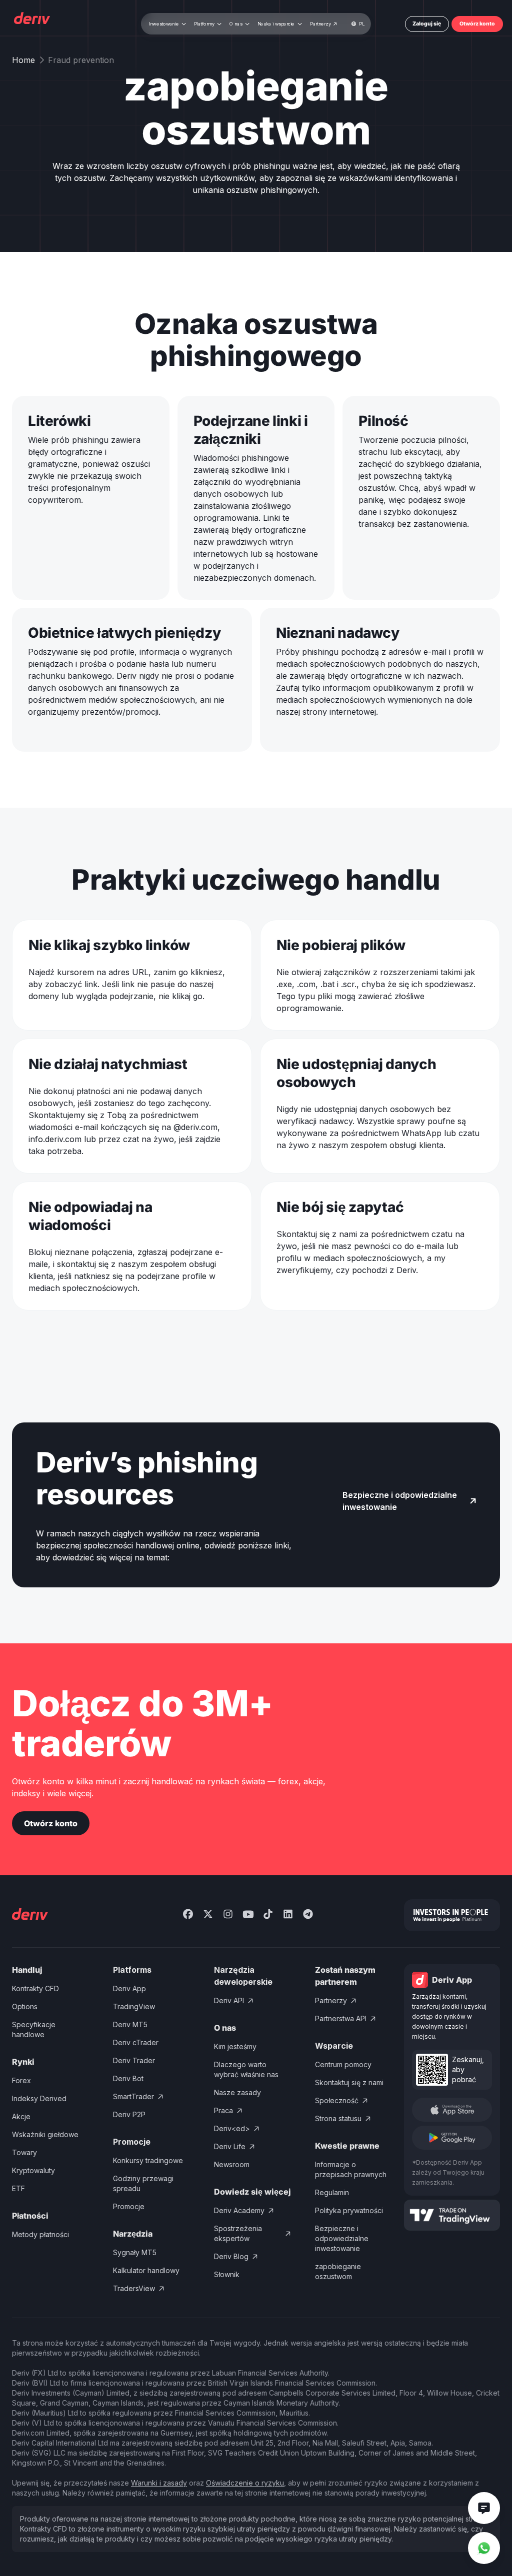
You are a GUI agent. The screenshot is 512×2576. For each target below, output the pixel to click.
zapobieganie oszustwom (338, 2271)
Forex (21, 2080)
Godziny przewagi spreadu (143, 2183)
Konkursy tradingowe (148, 2160)
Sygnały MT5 (135, 2252)
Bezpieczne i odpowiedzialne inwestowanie (342, 2238)
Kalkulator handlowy (146, 2270)
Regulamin (332, 2192)
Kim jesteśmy (235, 2046)
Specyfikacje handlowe (34, 2029)
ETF (18, 2188)
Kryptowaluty (33, 2170)
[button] (167, 24)
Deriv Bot (128, 2078)
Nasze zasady (237, 2092)
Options (25, 2006)
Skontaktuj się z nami (349, 2082)
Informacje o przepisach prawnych (351, 2169)
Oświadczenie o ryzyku (245, 2483)
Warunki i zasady (159, 2483)
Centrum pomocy (343, 2064)
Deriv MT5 (130, 2024)
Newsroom (232, 2164)
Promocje (129, 2206)
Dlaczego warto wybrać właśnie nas (246, 2069)
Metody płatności (40, 2234)
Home (23, 60)
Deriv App (129, 1988)
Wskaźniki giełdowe (45, 2134)
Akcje (21, 2116)
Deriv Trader (134, 2060)
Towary (24, 2152)
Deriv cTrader (136, 2042)
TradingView (134, 2006)
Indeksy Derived (39, 2098)
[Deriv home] (31, 19)
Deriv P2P (129, 2114)
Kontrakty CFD (35, 1988)
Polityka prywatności (349, 2210)
